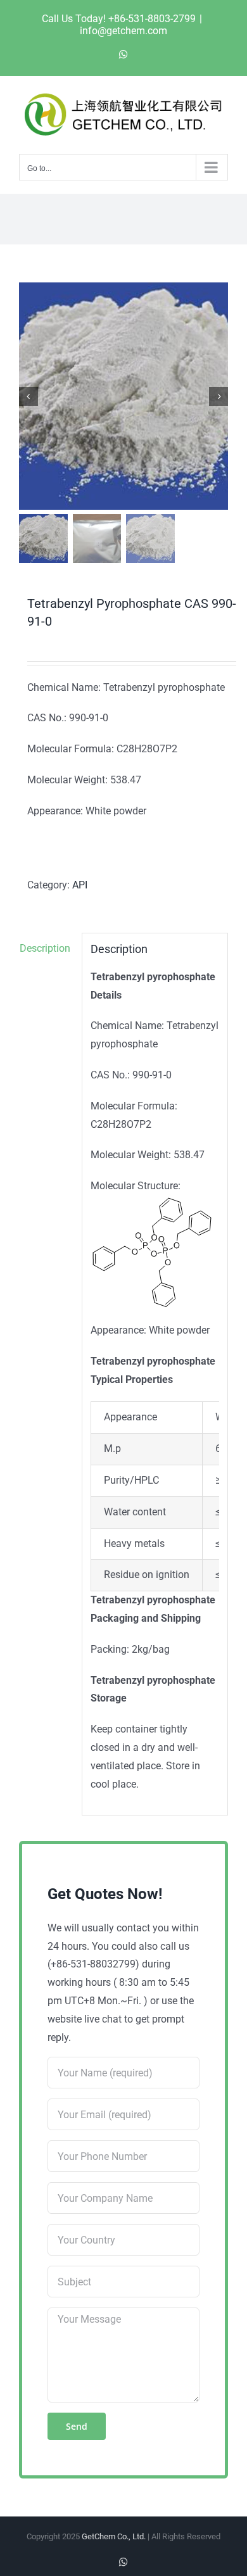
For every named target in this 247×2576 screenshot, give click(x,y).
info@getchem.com (123, 31)
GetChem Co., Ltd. (114, 2536)
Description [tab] (45, 948)
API (80, 885)
